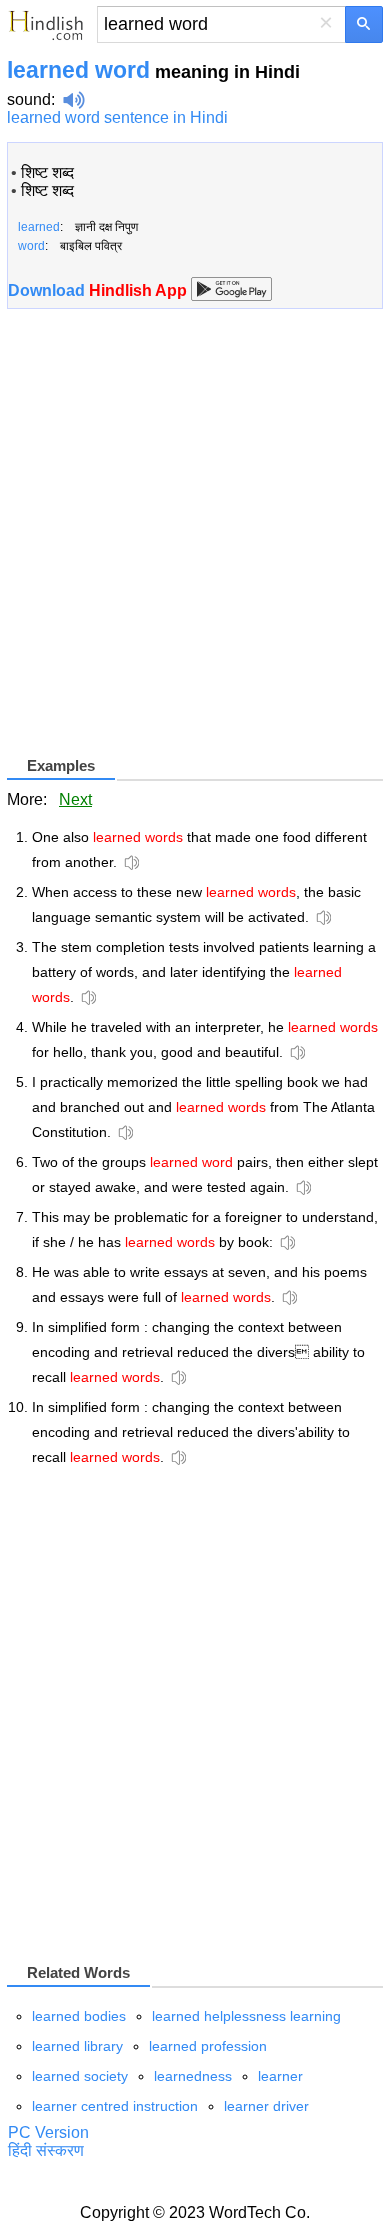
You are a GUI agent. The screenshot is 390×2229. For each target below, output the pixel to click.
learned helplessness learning (246, 2016)
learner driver (266, 2106)
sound (29, 99)
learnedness (193, 2076)
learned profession (208, 2046)
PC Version (48, 2132)
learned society (80, 2076)
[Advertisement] (195, 540)
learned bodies (79, 2016)
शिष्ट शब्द (47, 172)
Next (75, 799)
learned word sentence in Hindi (117, 117)
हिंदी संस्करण (46, 2150)
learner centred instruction (115, 2106)
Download (99, 290)
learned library (77, 2046)
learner (280, 2076)
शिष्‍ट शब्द (47, 190)
